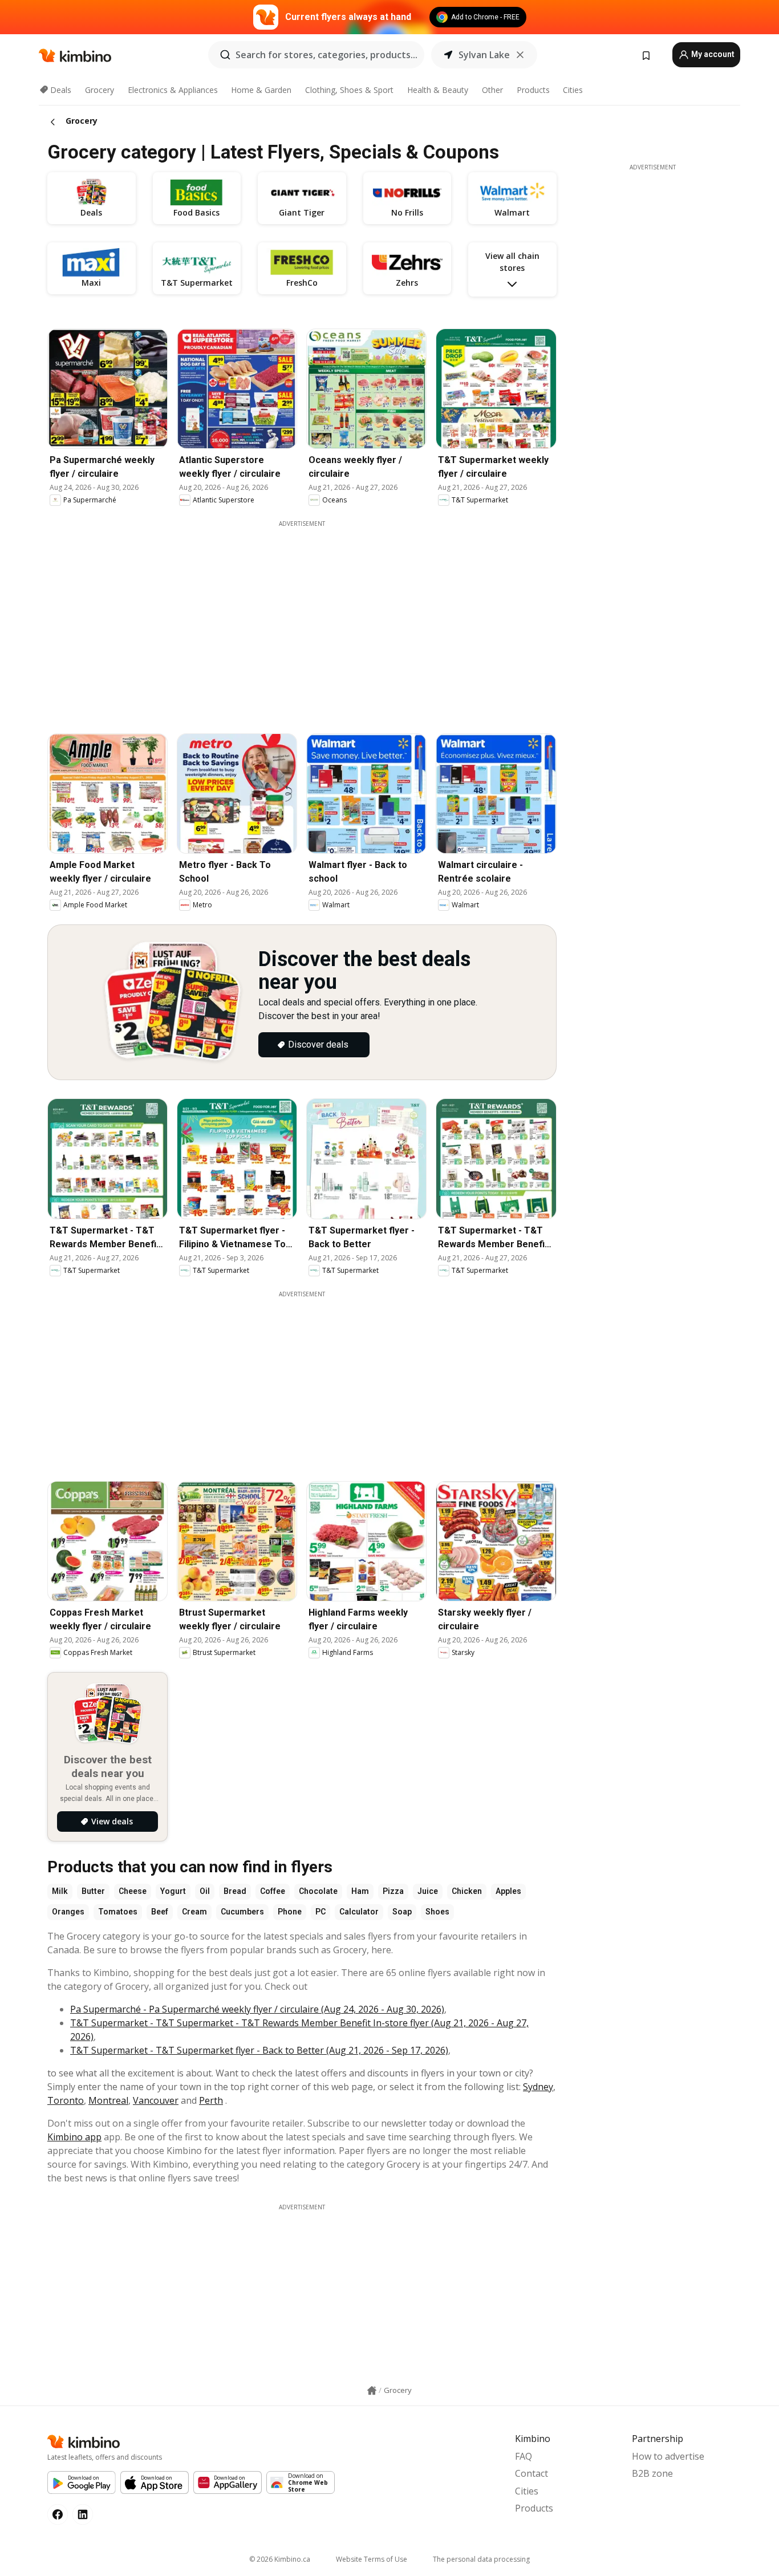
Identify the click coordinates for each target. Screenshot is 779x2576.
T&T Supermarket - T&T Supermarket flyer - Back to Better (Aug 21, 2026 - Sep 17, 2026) (259, 2050)
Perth (211, 2100)
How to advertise (668, 2456)
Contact (531, 2473)
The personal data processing (481, 2559)
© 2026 (280, 2559)
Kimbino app (74, 2137)
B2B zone (652, 2473)
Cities (573, 90)
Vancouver (156, 2100)
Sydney (538, 2087)
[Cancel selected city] (520, 55)
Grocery (100, 90)
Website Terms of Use (372, 2559)
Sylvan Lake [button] (484, 55)
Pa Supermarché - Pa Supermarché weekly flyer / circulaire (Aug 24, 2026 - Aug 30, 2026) (257, 2009)
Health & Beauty (438, 90)
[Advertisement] (302, 1378)
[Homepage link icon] (372, 2391)
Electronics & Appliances (173, 90)
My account (712, 54)
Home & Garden (261, 90)
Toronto (66, 2100)
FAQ (524, 2456)
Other (492, 90)
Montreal (108, 2100)
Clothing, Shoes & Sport (349, 90)
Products (533, 90)
